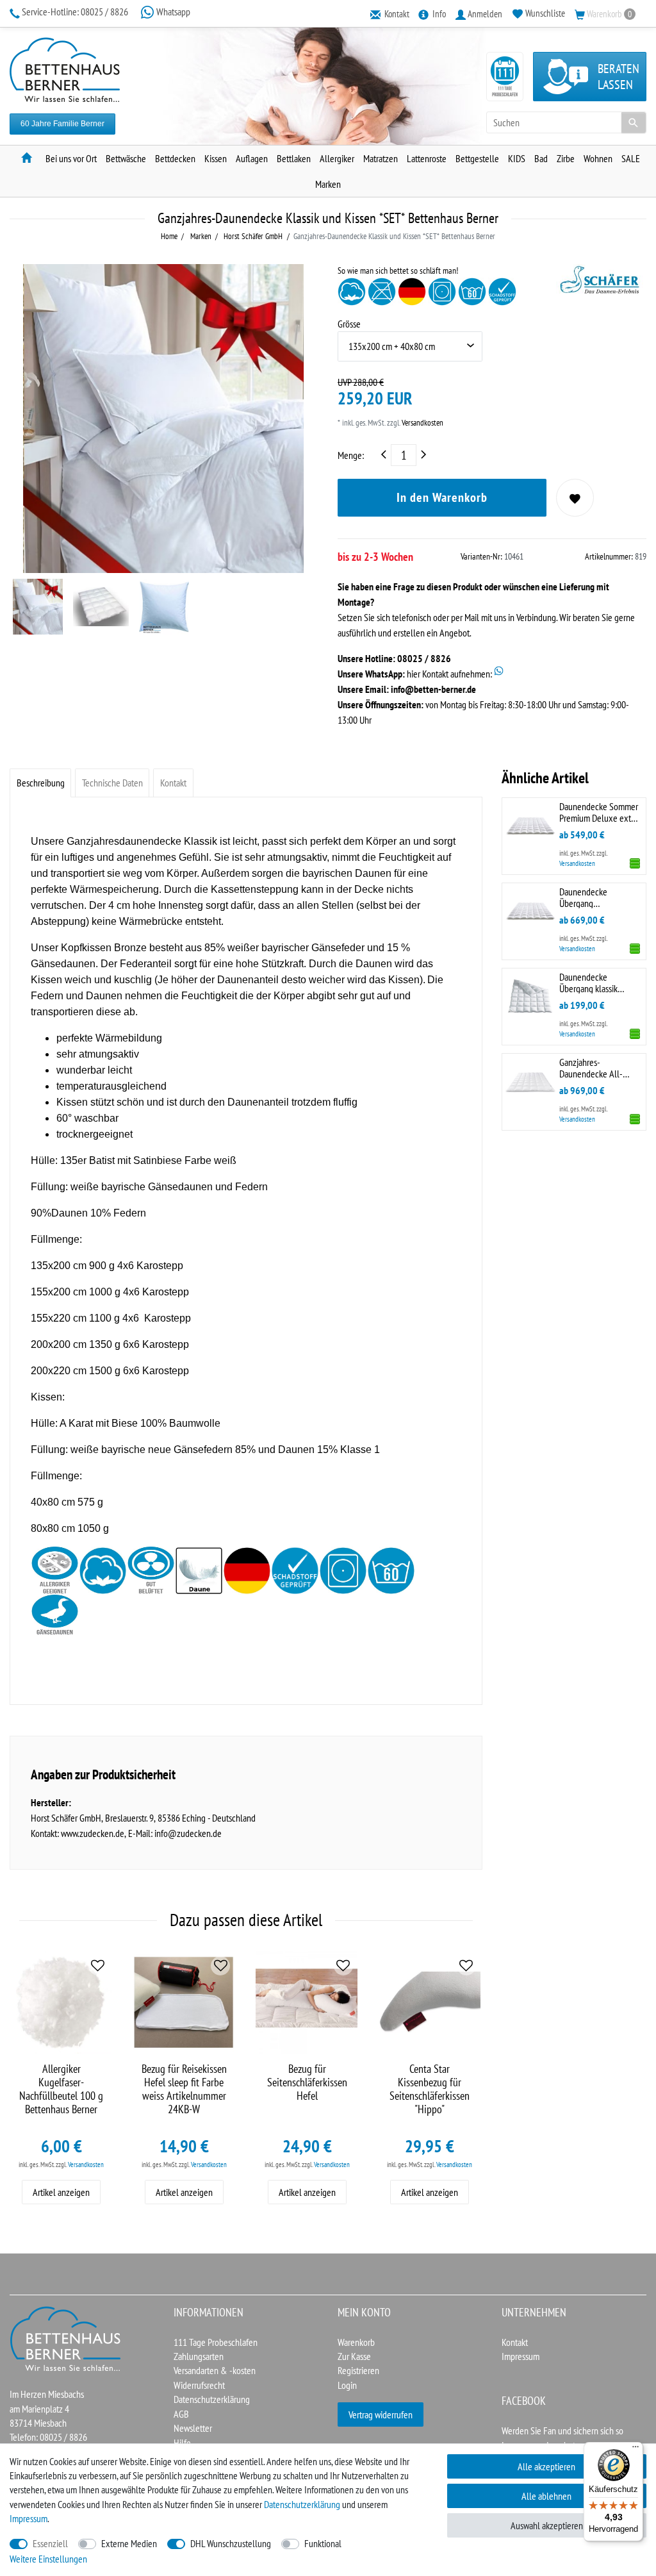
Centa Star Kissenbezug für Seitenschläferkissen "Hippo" (430, 2089)
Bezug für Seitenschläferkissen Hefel (307, 2082)
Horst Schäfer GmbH (252, 236)
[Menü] (635, 2450)
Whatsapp (172, 12)
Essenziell (50, 2543)
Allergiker (337, 158)
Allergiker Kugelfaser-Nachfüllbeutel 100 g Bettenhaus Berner (61, 2089)
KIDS (517, 158)
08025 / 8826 (76, 12)
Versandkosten (422, 423)
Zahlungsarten (199, 2356)
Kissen (216, 158)
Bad (541, 158)
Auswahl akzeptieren (547, 2525)
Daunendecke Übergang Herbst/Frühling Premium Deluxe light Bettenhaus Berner (597, 897)
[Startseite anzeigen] (66, 2338)
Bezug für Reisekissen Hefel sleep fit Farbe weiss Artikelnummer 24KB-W (184, 2089)
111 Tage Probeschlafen (216, 2342)
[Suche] (634, 122)
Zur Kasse (354, 2356)
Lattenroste (427, 158)
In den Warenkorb (442, 497)
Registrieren (358, 2370)
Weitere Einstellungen (48, 2559)
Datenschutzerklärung (212, 2399)
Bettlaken (294, 158)
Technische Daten (112, 783)
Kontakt (173, 783)
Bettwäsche (126, 158)
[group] (184, 2002)
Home (169, 236)
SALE (631, 158)
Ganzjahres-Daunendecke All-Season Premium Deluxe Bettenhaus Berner (593, 1068)
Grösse (349, 324)
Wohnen (598, 158)
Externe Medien (129, 2543)
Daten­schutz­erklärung (302, 2504)
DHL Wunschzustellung (231, 2543)
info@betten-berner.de (433, 689)
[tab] (40, 783)
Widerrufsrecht (199, 2385)
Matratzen (381, 158)
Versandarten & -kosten (215, 2370)
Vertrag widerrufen (381, 2414)
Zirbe (566, 158)
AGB (181, 2414)
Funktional (323, 2543)
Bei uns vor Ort (71, 158)
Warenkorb (356, 2342)
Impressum (521, 2356)
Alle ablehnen (546, 2496)
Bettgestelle (477, 158)
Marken (328, 184)
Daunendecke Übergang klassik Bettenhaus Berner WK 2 (599, 982)
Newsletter (193, 2428)
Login (347, 2385)
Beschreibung (41, 783)
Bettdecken (175, 158)
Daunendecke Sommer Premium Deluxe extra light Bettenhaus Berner (599, 812)
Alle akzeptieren (546, 2466)
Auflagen (252, 158)
